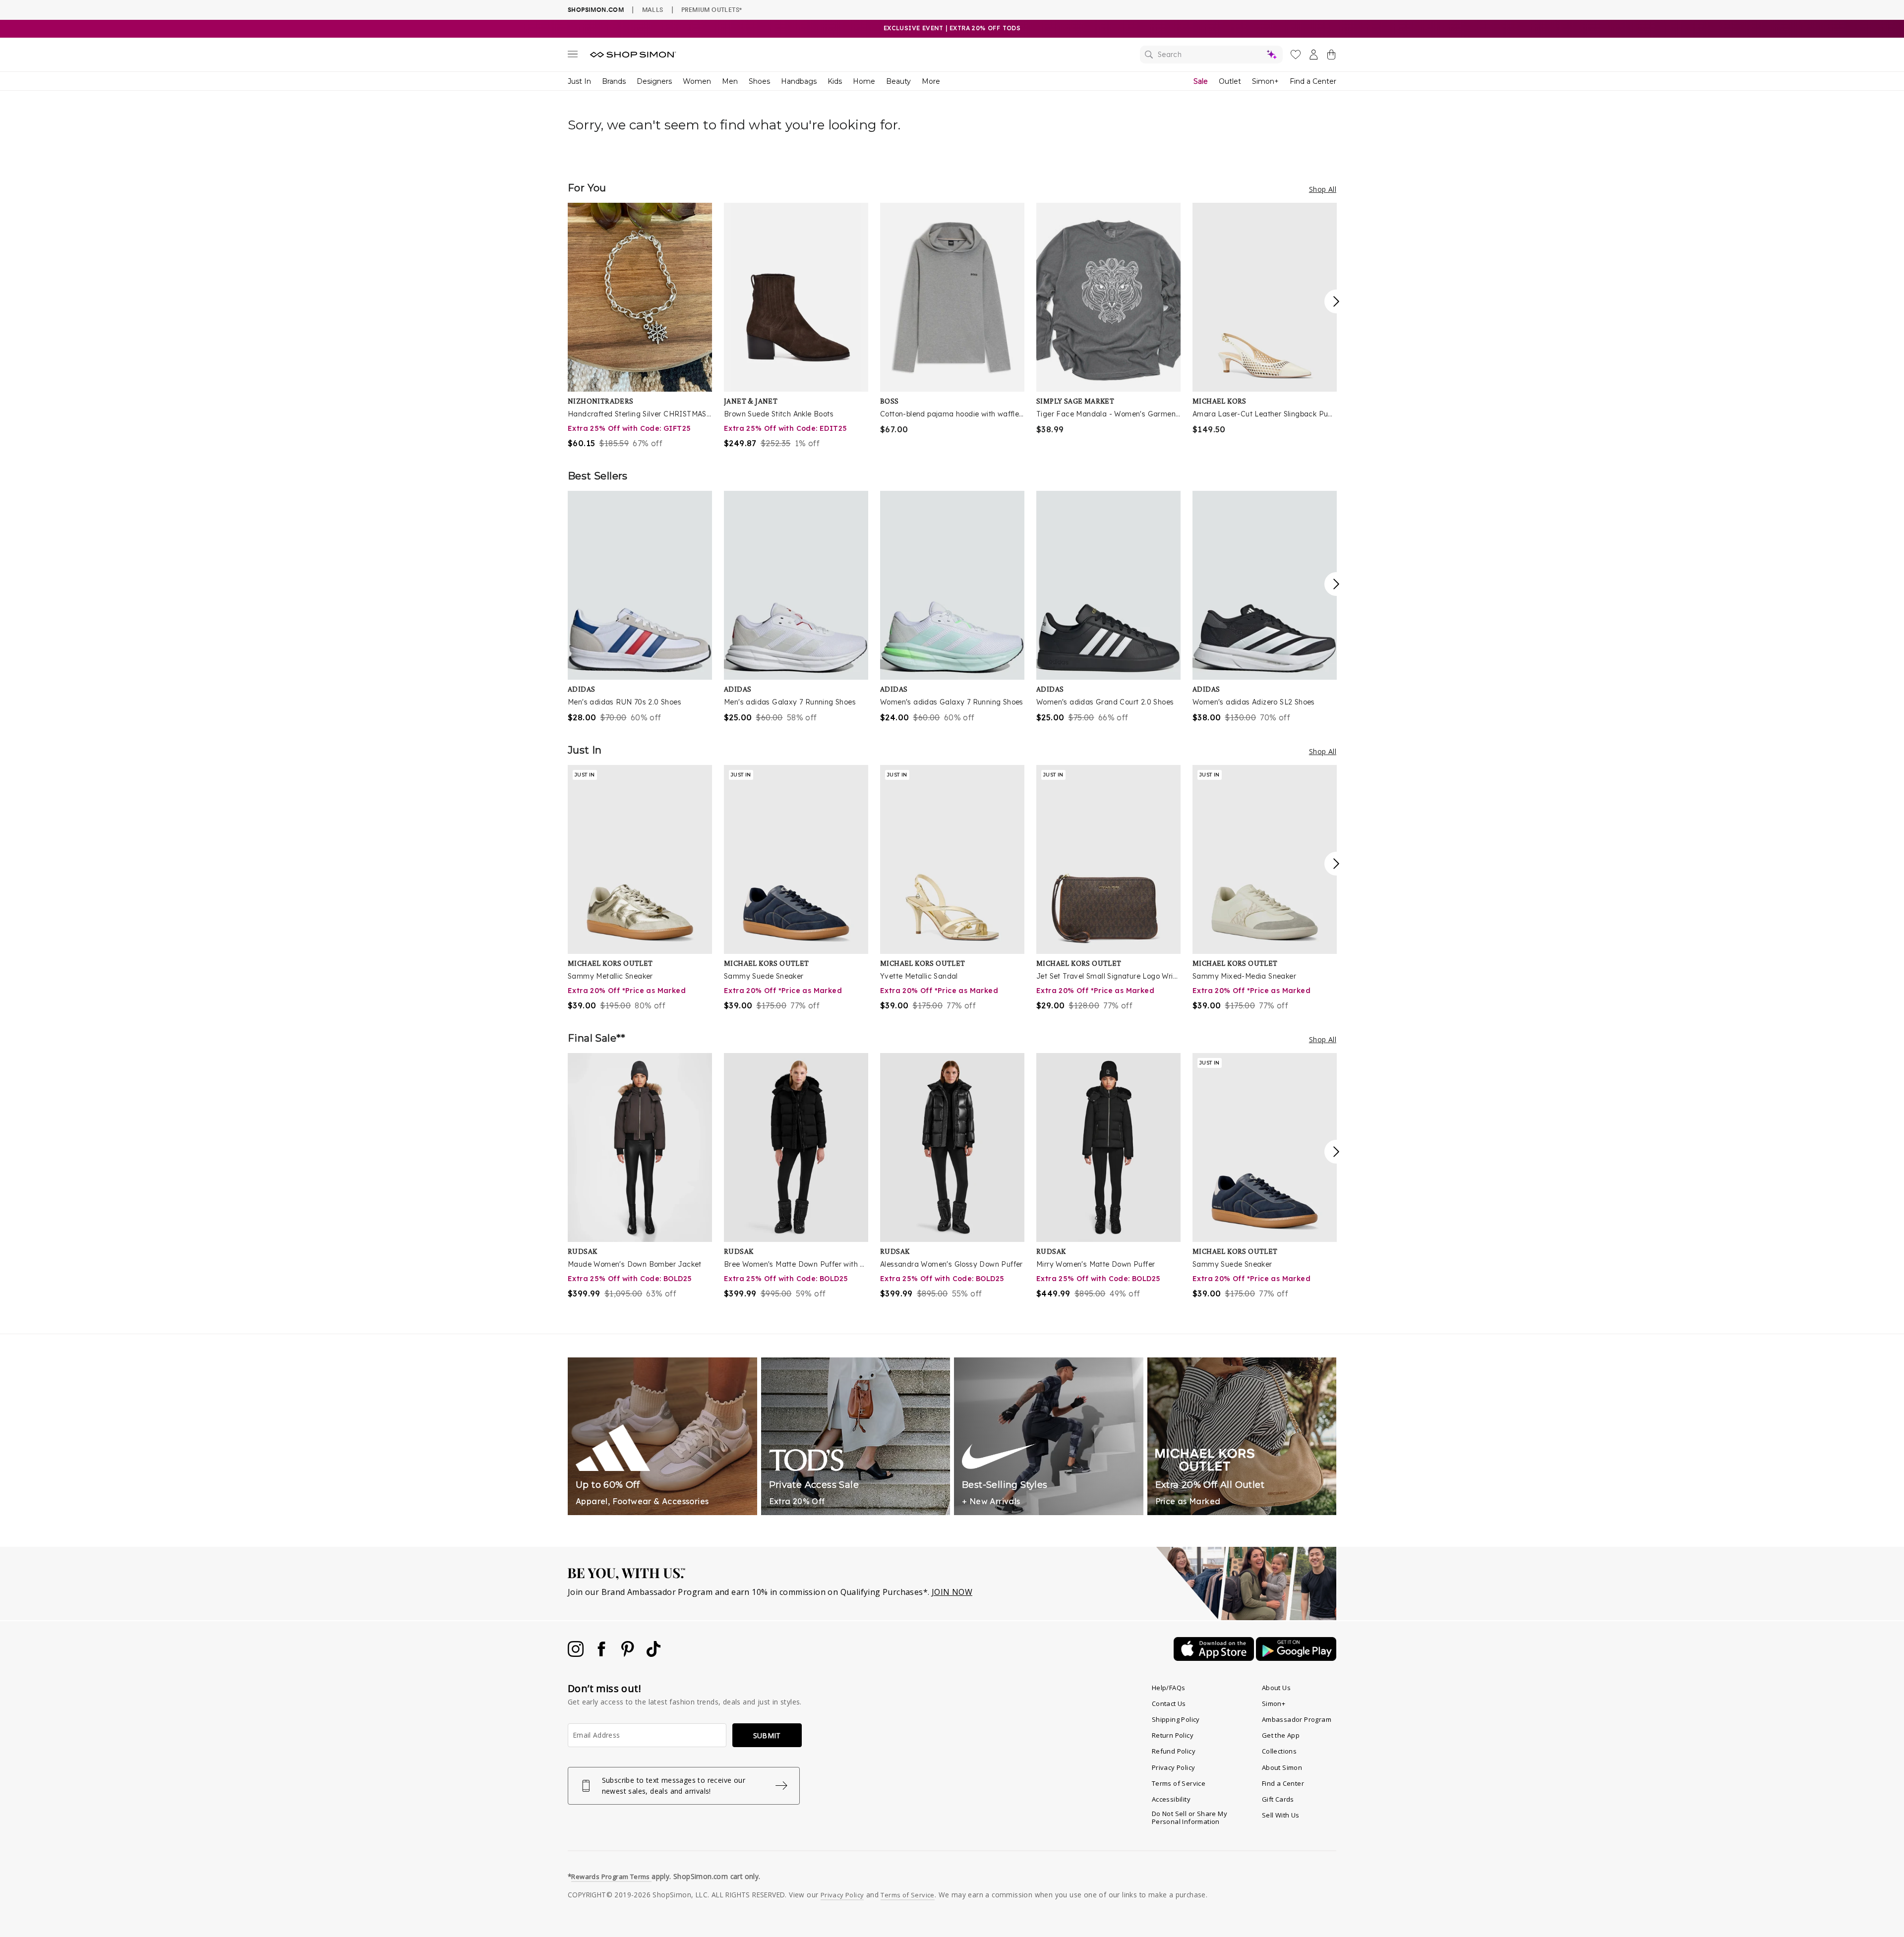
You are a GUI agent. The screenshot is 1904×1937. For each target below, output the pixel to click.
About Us (1276, 1688)
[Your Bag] (1331, 57)
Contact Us (1169, 1703)
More (931, 81)
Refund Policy (1174, 1751)
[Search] (1211, 55)
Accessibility (1171, 1799)
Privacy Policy (1174, 1767)
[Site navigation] (573, 56)
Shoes (759, 81)
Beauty (898, 81)
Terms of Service (1179, 1783)
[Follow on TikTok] (654, 1654)
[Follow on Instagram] (577, 1654)
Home (864, 81)
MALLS (653, 9)
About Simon (1282, 1767)
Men (730, 81)
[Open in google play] (1296, 1658)
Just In (579, 81)
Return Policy (1173, 1735)
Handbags (799, 81)
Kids (835, 81)
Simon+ (1265, 81)
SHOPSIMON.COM (596, 10)
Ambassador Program (1297, 1719)
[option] (640, 326)
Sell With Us (1281, 1815)
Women (697, 81)
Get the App (1281, 1735)
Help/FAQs (1169, 1688)
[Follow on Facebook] (602, 1654)
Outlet (1230, 81)
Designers (654, 81)
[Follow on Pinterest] (629, 1654)
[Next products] (1336, 301)
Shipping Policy (1176, 1719)
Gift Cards (1278, 1799)
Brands (614, 81)
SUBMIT (767, 1735)
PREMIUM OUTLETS (712, 9)
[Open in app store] (1215, 1658)
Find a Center (1313, 81)
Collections (1279, 1751)
